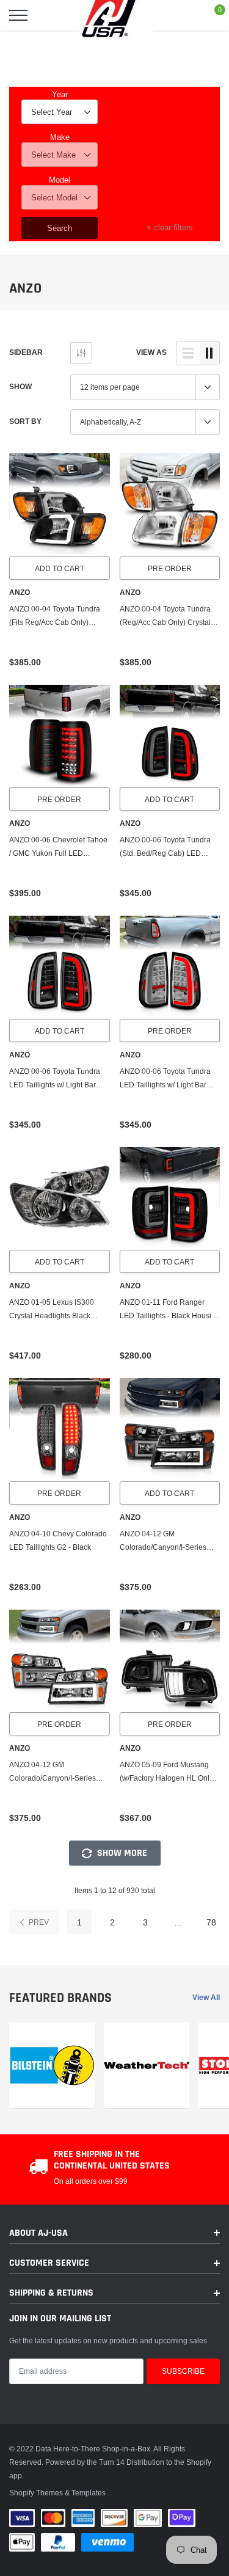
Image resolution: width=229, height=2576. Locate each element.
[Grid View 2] (209, 353)
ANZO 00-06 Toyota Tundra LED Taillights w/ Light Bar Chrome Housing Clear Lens (167, 1079)
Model (60, 180)
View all (206, 1997)
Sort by (25, 421)
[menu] (18, 15)
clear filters (170, 227)
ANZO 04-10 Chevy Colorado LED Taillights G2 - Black (58, 1540)
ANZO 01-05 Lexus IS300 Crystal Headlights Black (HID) (52, 1310)
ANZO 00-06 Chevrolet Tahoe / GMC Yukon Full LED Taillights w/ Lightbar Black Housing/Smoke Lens (58, 848)
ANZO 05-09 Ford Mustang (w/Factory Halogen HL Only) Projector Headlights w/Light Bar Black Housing (168, 1772)
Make (60, 137)
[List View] (188, 353)
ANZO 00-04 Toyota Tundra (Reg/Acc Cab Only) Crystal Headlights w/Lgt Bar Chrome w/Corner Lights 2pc (169, 617)
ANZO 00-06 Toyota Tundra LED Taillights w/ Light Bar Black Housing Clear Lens (55, 1079)
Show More (121, 1853)
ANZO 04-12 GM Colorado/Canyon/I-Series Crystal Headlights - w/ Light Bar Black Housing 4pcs (166, 1542)
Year (60, 94)
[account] (184, 15)
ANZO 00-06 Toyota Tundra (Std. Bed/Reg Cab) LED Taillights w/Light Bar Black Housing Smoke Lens (165, 848)
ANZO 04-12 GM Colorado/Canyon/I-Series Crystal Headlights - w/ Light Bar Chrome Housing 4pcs (56, 1772)
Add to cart (60, 568)
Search (60, 228)
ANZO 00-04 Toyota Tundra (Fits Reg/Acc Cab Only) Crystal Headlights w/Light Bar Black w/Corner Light (59, 617)
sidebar (26, 352)
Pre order (170, 568)
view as (151, 352)
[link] (60, 504)
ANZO (20, 593)
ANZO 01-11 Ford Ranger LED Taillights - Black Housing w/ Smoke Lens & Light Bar (170, 1310)
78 (211, 1922)
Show (20, 386)
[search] (49, 15)
